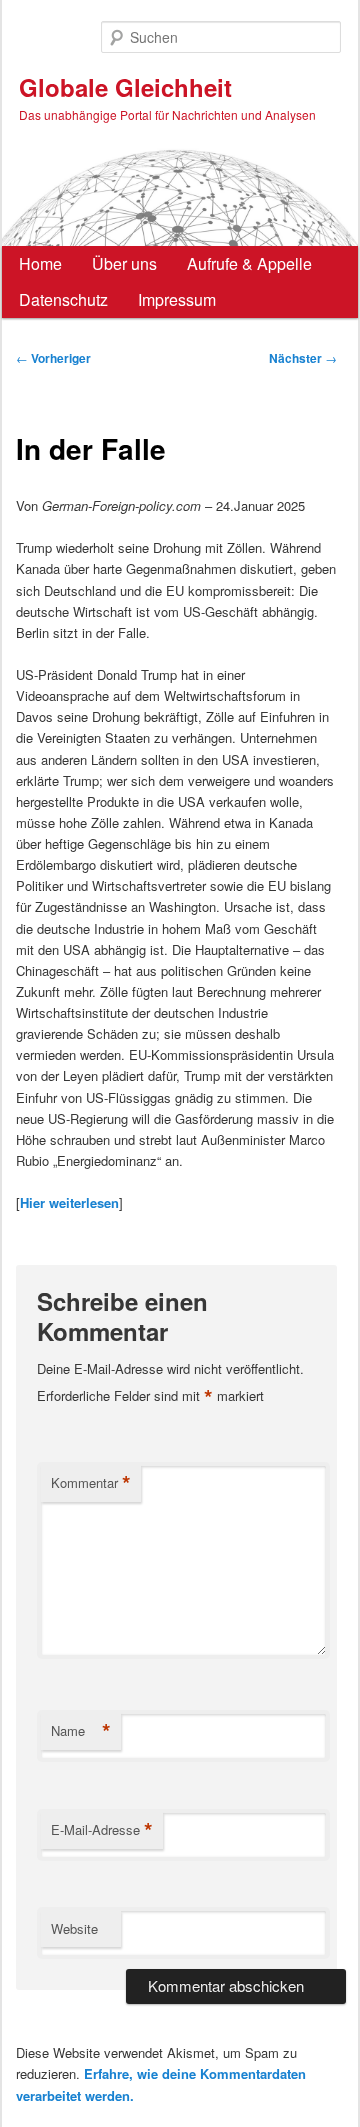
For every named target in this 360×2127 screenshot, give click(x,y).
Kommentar (91, 1483)
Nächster (303, 358)
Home (40, 263)
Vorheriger (53, 358)
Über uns (124, 263)
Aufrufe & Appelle (249, 263)
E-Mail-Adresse (102, 1830)
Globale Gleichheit (125, 87)
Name (81, 1731)
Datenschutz (63, 299)
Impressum (177, 299)
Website (74, 1928)
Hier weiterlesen (69, 1202)
